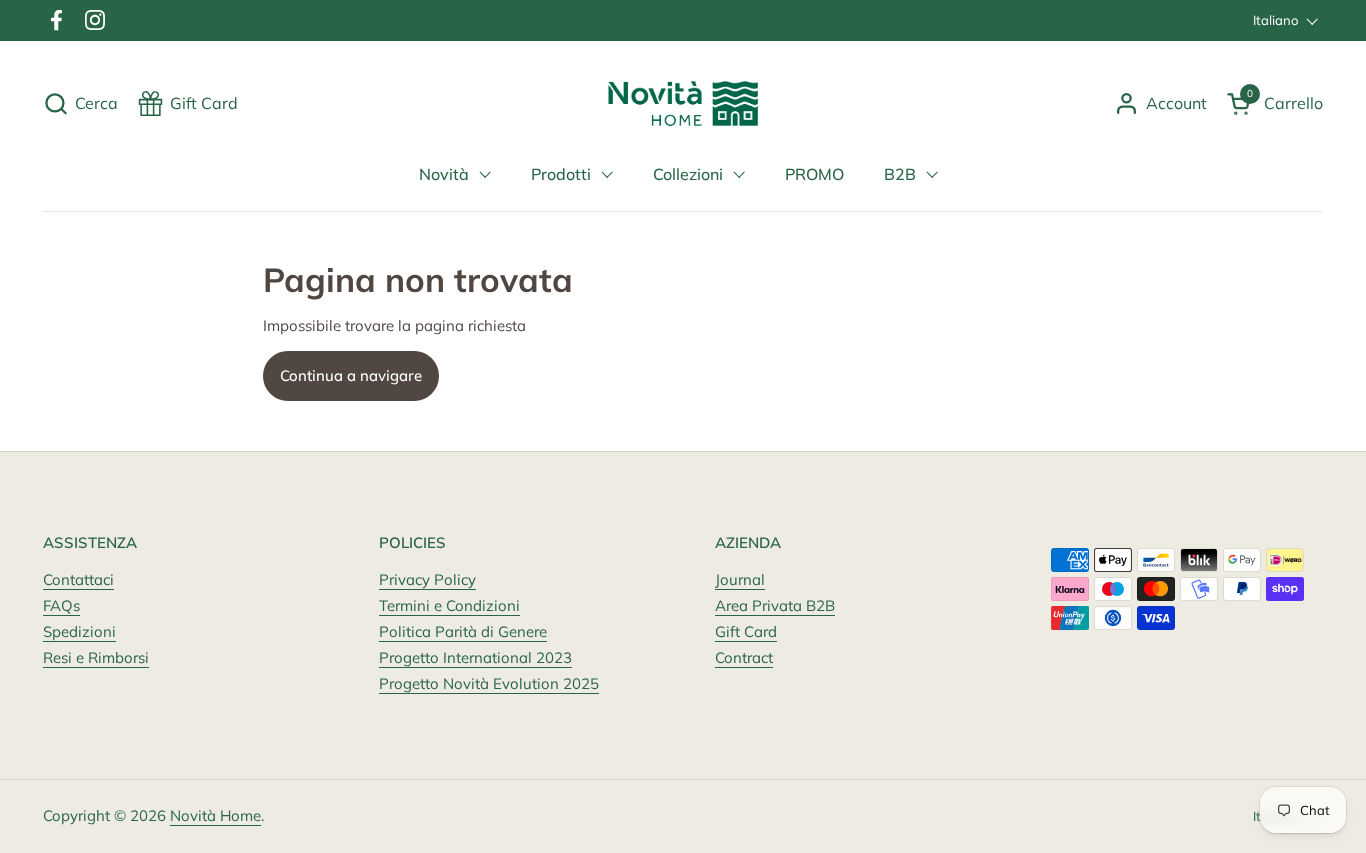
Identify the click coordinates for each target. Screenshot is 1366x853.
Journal (740, 579)
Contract (744, 657)
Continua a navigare (351, 375)
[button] (80, 103)
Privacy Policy (427, 579)
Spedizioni (79, 631)
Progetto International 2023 (475, 657)
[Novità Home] (683, 103)
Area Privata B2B (775, 605)
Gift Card (746, 631)
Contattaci (78, 579)
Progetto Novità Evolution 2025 (489, 683)
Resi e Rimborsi (96, 657)
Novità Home (215, 815)
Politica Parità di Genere (463, 631)
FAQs (61, 605)
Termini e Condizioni (449, 605)
